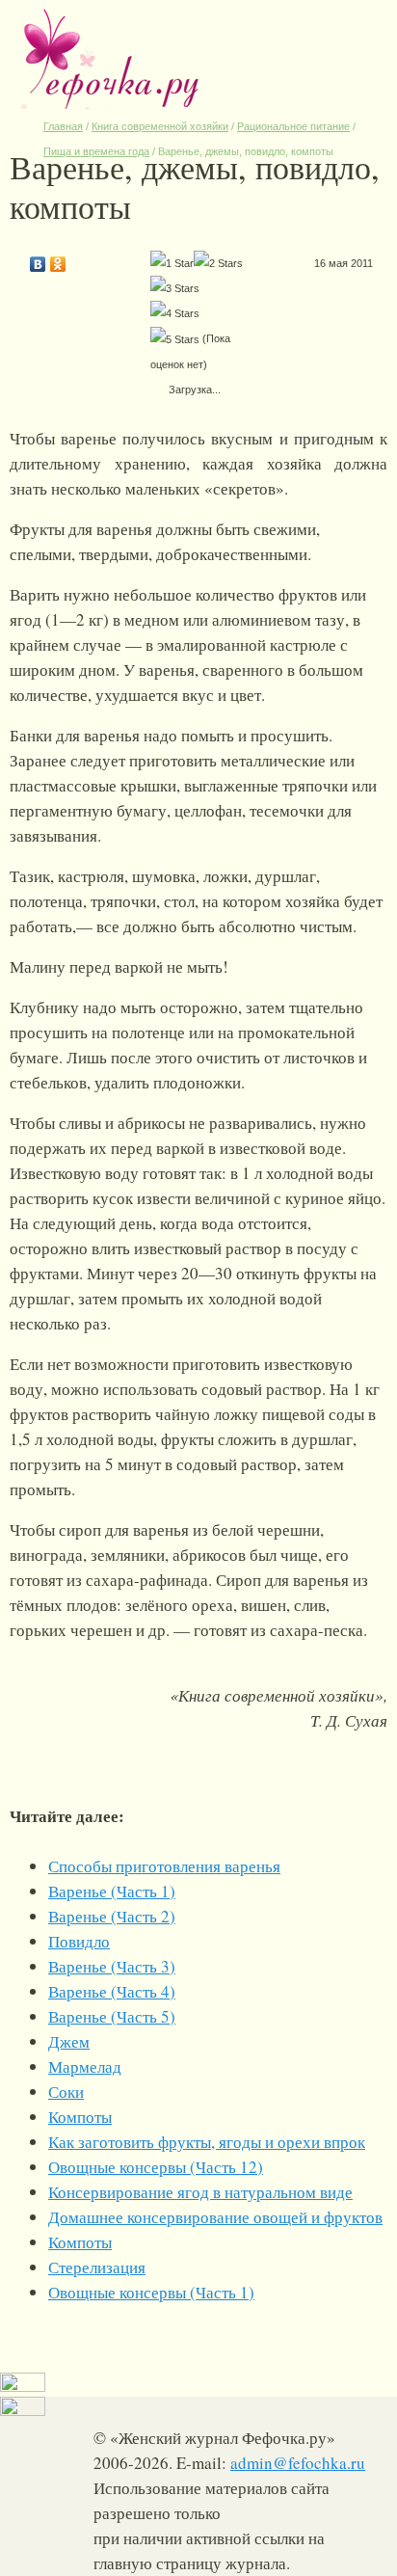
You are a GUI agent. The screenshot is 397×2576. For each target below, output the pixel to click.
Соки (66, 2092)
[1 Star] (172, 263)
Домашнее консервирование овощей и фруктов (215, 2217)
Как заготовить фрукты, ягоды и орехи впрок (207, 2142)
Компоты (80, 2117)
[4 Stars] (175, 313)
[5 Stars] (175, 339)
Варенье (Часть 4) (112, 1991)
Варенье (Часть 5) (112, 2016)
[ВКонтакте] (38, 259)
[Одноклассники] (58, 259)
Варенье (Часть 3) (112, 1966)
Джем (69, 2041)
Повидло (79, 1941)
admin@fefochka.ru (298, 2463)
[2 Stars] (218, 263)
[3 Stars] (175, 288)
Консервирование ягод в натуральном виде (200, 2192)
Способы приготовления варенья (164, 1866)
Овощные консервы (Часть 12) (156, 2167)
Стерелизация (97, 2267)
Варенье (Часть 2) (112, 1916)
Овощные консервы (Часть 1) (151, 2292)
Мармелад (85, 2066)
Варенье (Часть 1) (112, 1891)
